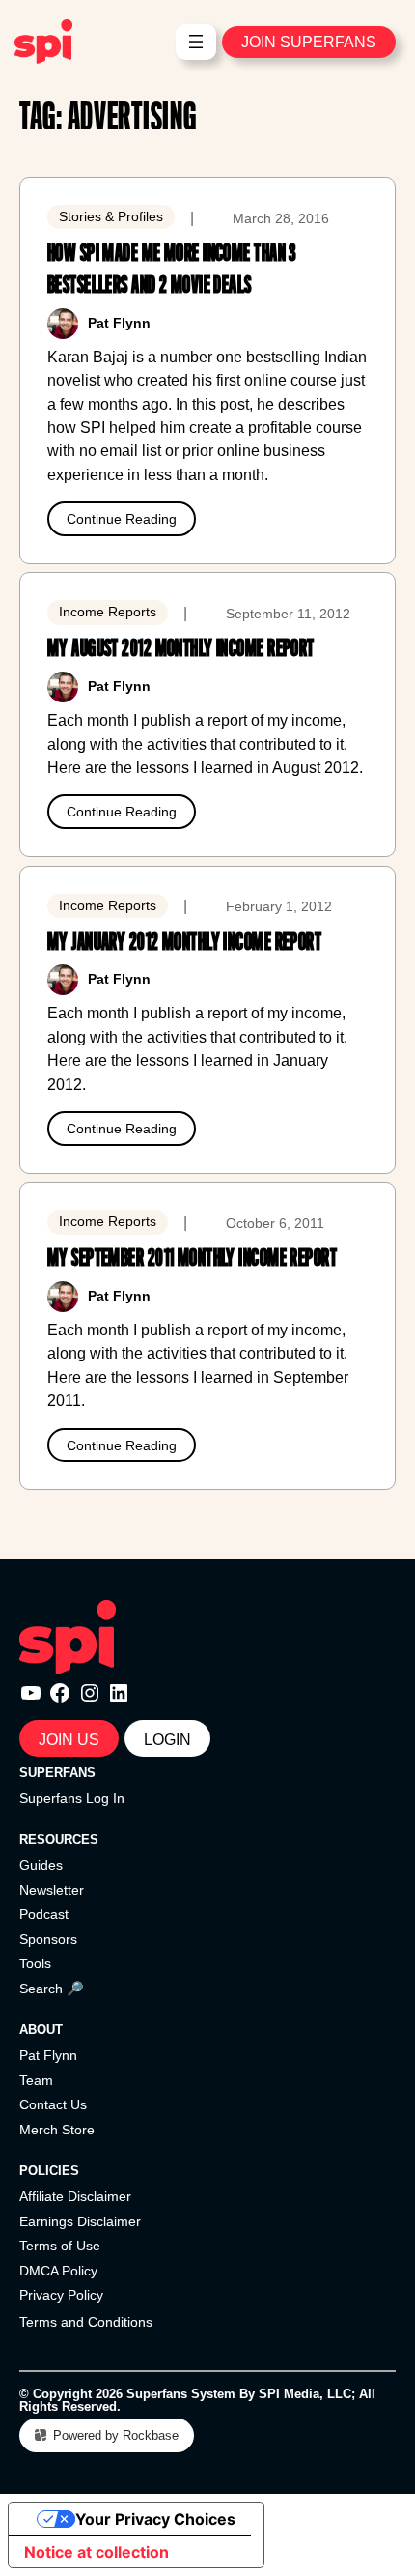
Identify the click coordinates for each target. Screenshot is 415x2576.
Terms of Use (60, 2246)
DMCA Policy (58, 2271)
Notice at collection (97, 2552)
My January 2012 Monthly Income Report (184, 942)
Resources (59, 1839)
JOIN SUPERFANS (309, 42)
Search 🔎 (52, 1989)
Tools (35, 1963)
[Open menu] (196, 42)
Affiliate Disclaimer (75, 2196)
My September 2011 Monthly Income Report (192, 1258)
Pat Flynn (48, 2055)
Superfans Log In (72, 1798)
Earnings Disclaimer (80, 2221)
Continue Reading (122, 519)
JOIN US (69, 1739)
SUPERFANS (57, 1773)
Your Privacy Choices (155, 2519)
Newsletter (52, 1890)
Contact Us (53, 2104)
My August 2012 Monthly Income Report (181, 648)
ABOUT (41, 2030)
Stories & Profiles (111, 216)
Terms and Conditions (86, 2322)
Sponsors (48, 1939)
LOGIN (167, 1739)
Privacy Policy (61, 2295)
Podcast (44, 1914)
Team (36, 2080)
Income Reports (108, 612)
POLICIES (49, 2171)
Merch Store (57, 2130)
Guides (41, 1865)
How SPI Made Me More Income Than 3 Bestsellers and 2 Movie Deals (172, 269)
